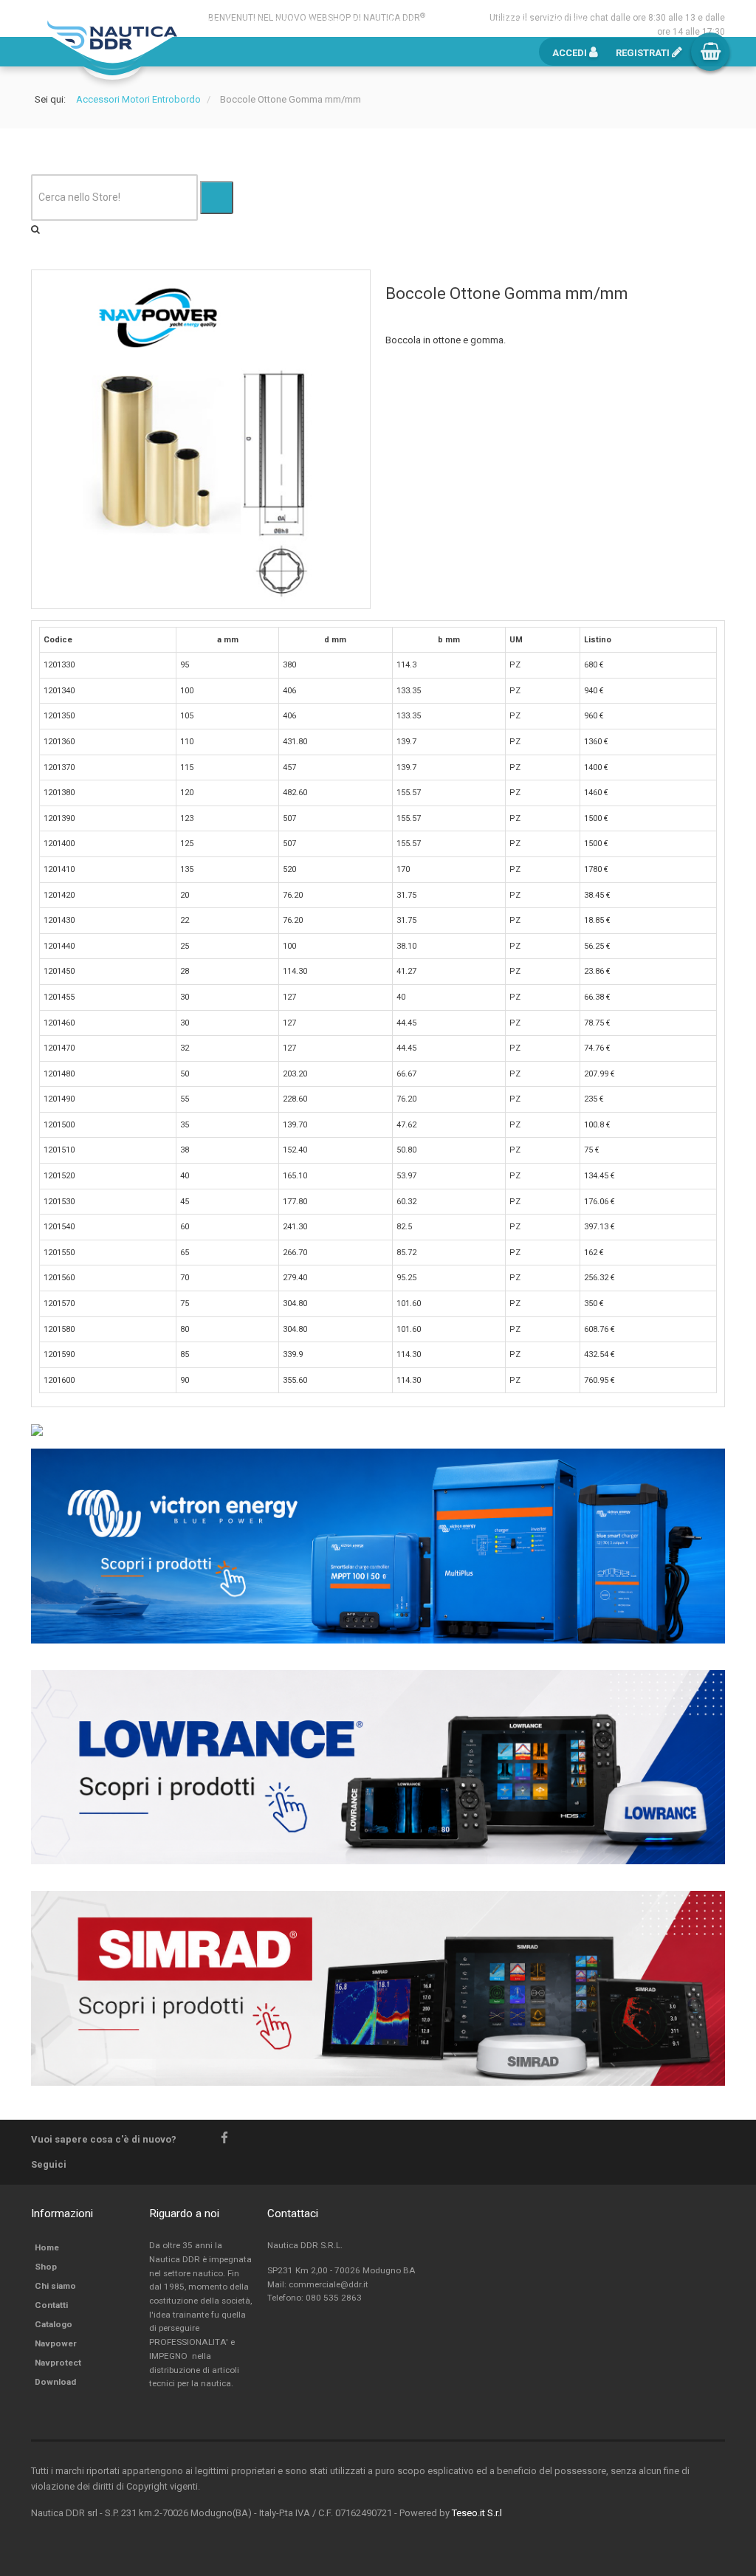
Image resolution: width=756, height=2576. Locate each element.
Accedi (571, 53)
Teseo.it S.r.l (477, 2513)
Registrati (644, 53)
